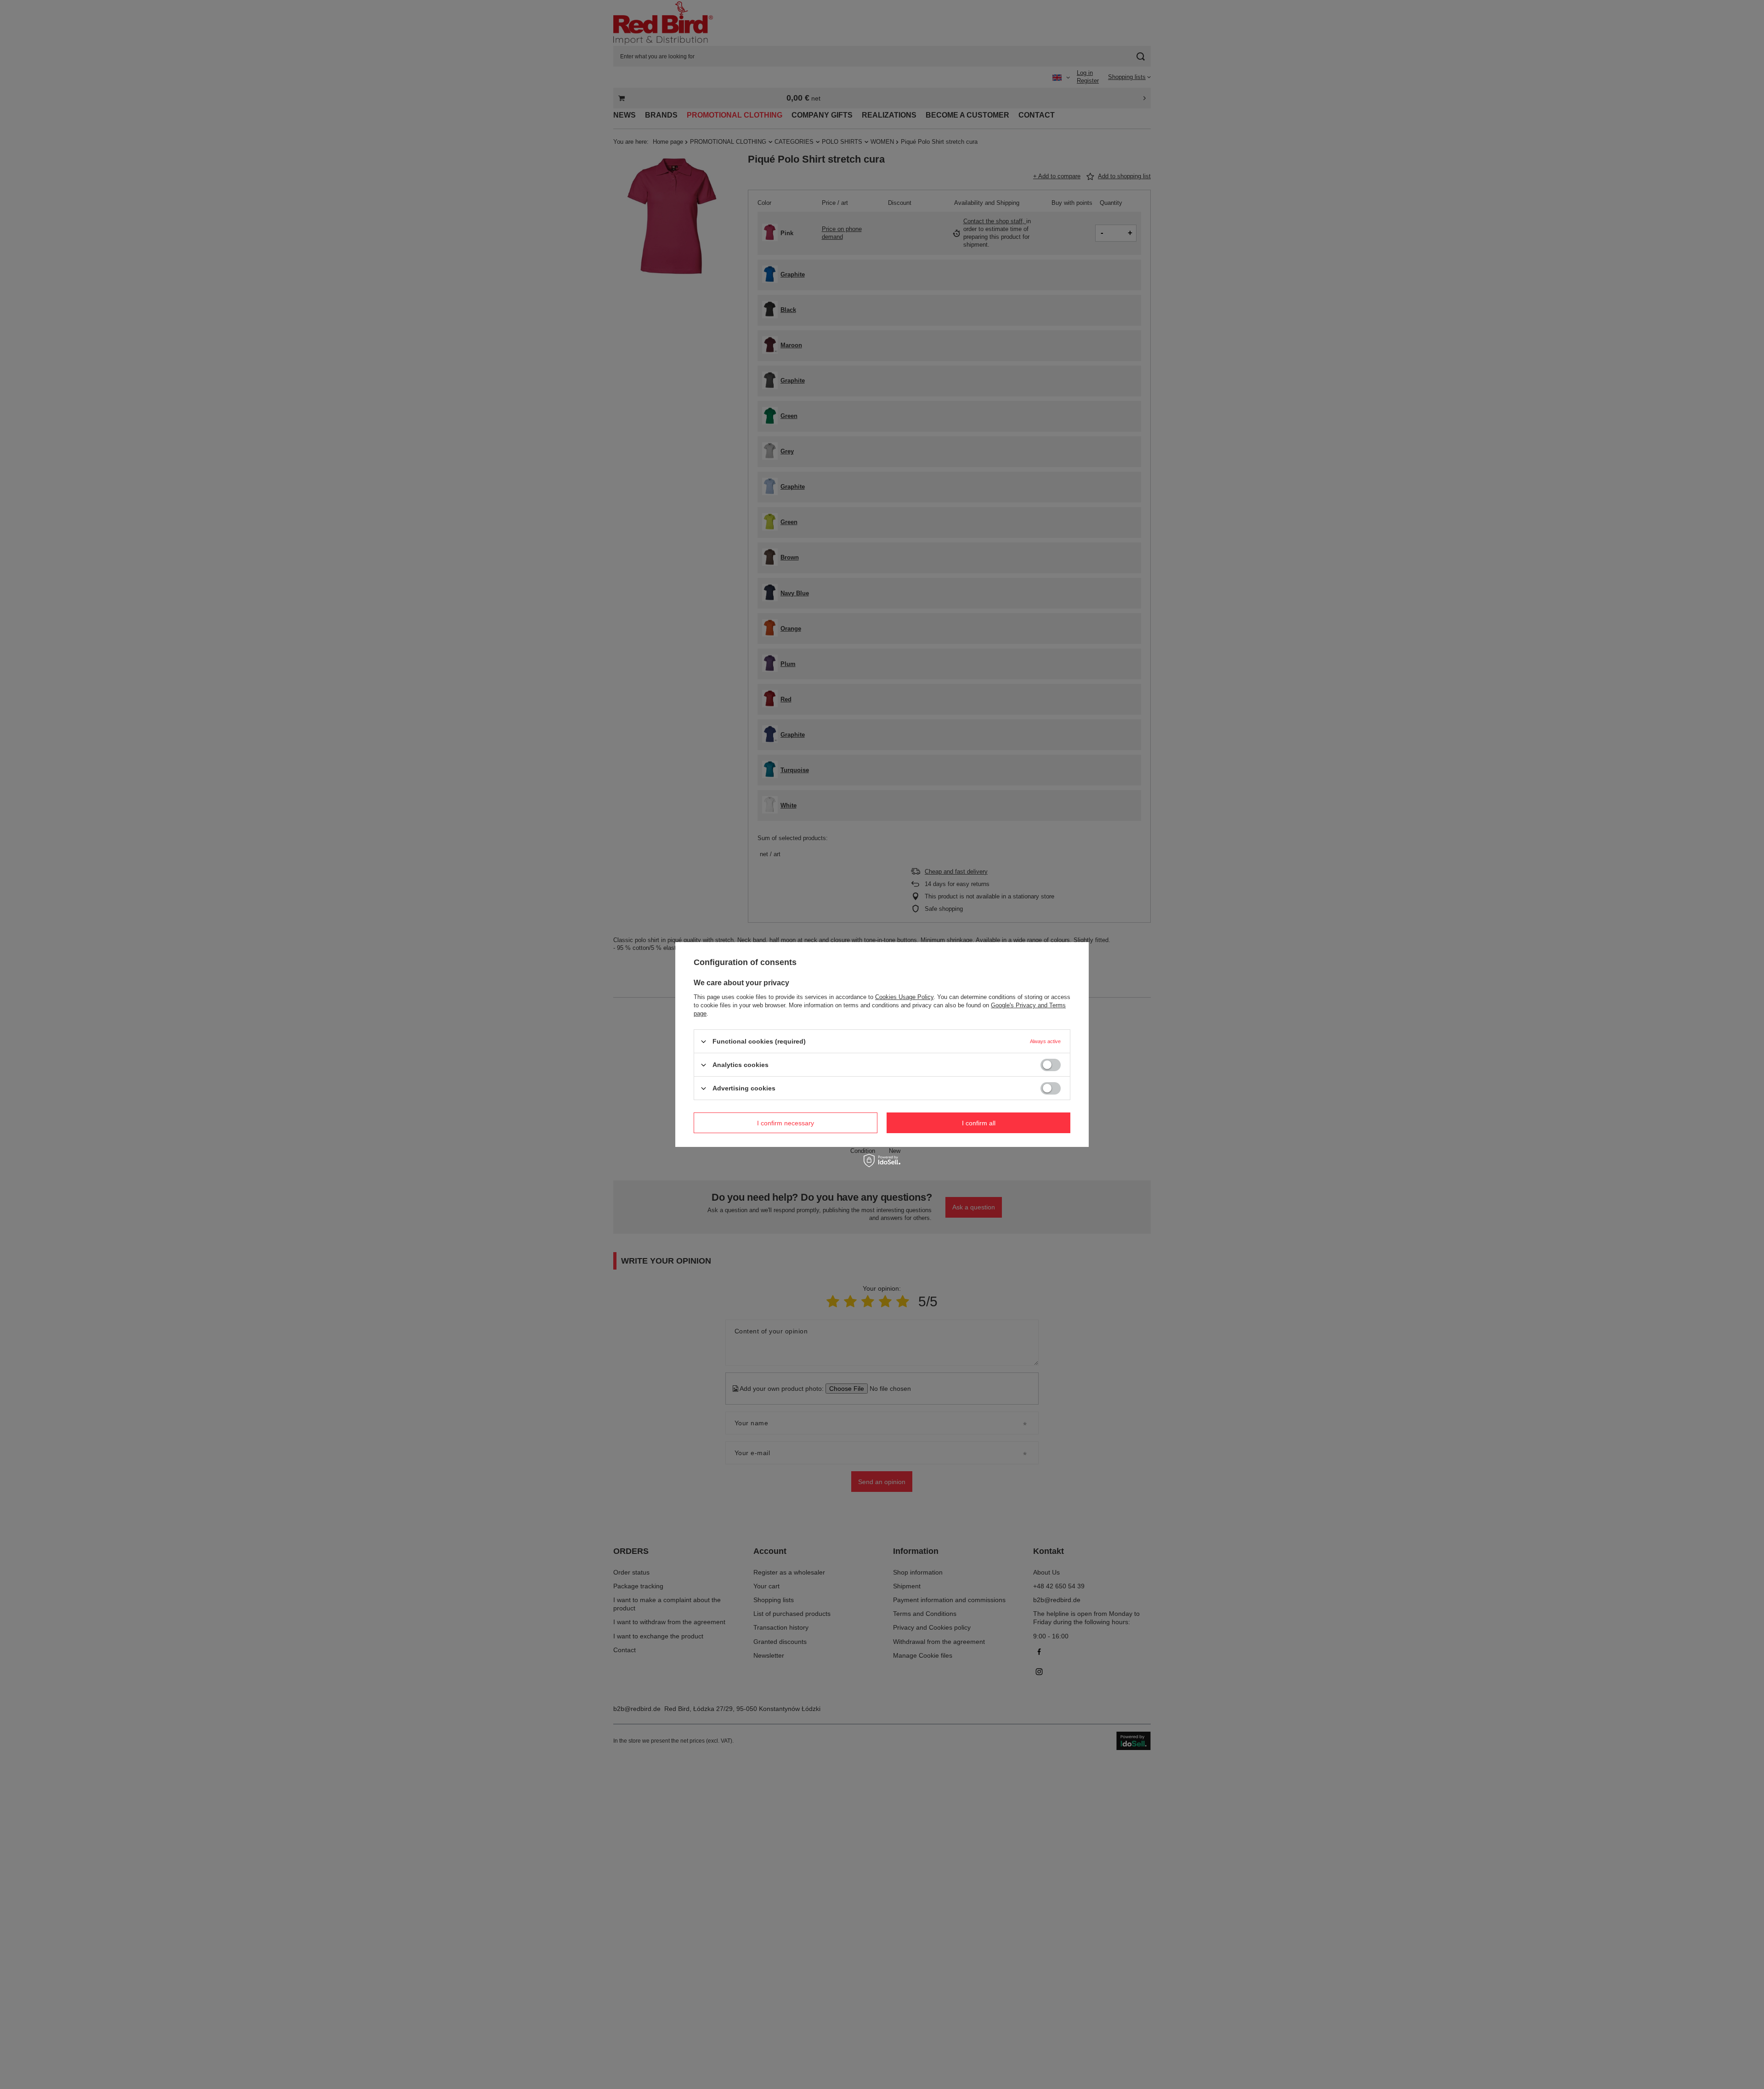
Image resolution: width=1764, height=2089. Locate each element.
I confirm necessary (786, 1123)
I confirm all (979, 1123)
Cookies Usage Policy (904, 997)
